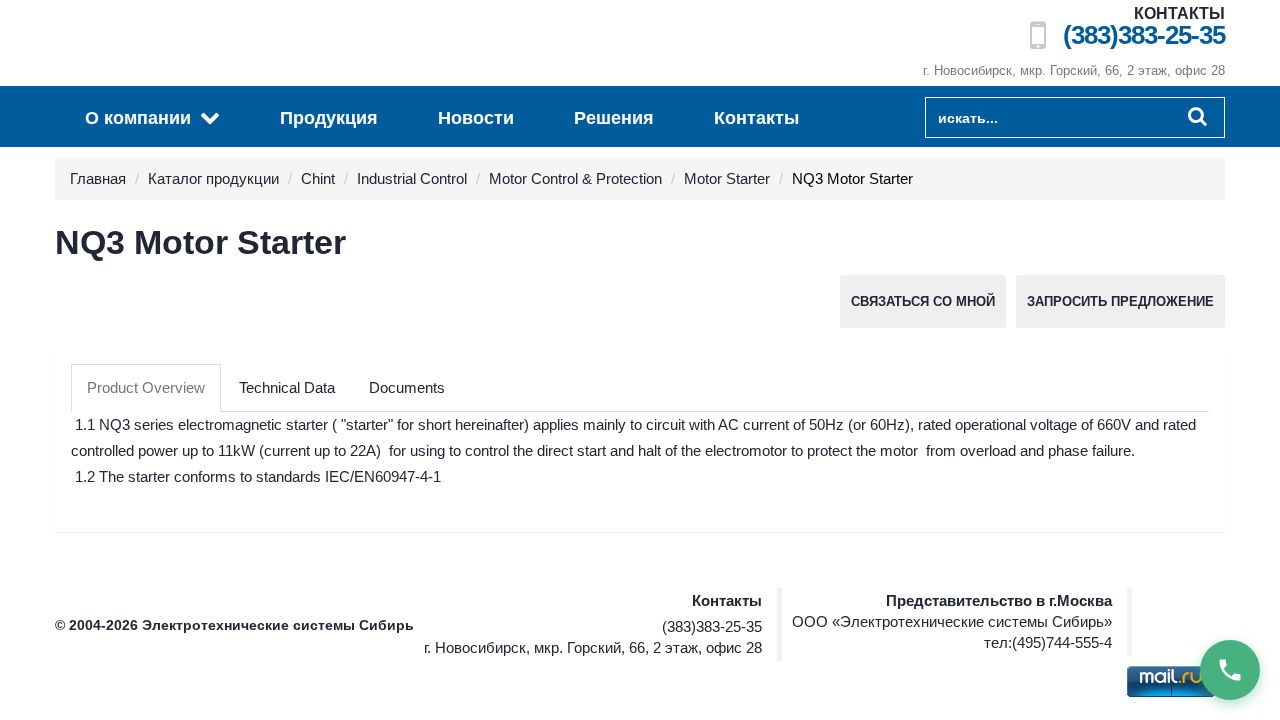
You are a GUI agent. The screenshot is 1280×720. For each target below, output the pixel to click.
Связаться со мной (923, 301)
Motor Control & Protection (575, 178)
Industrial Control (412, 178)
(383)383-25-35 (1144, 35)
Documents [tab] (407, 387)
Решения (614, 118)
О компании (140, 118)
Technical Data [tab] (287, 387)
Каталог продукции (213, 178)
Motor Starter (727, 178)
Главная (98, 178)
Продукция (329, 118)
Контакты (756, 118)
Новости (476, 118)
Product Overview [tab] (146, 387)
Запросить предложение (1120, 301)
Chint (318, 178)
